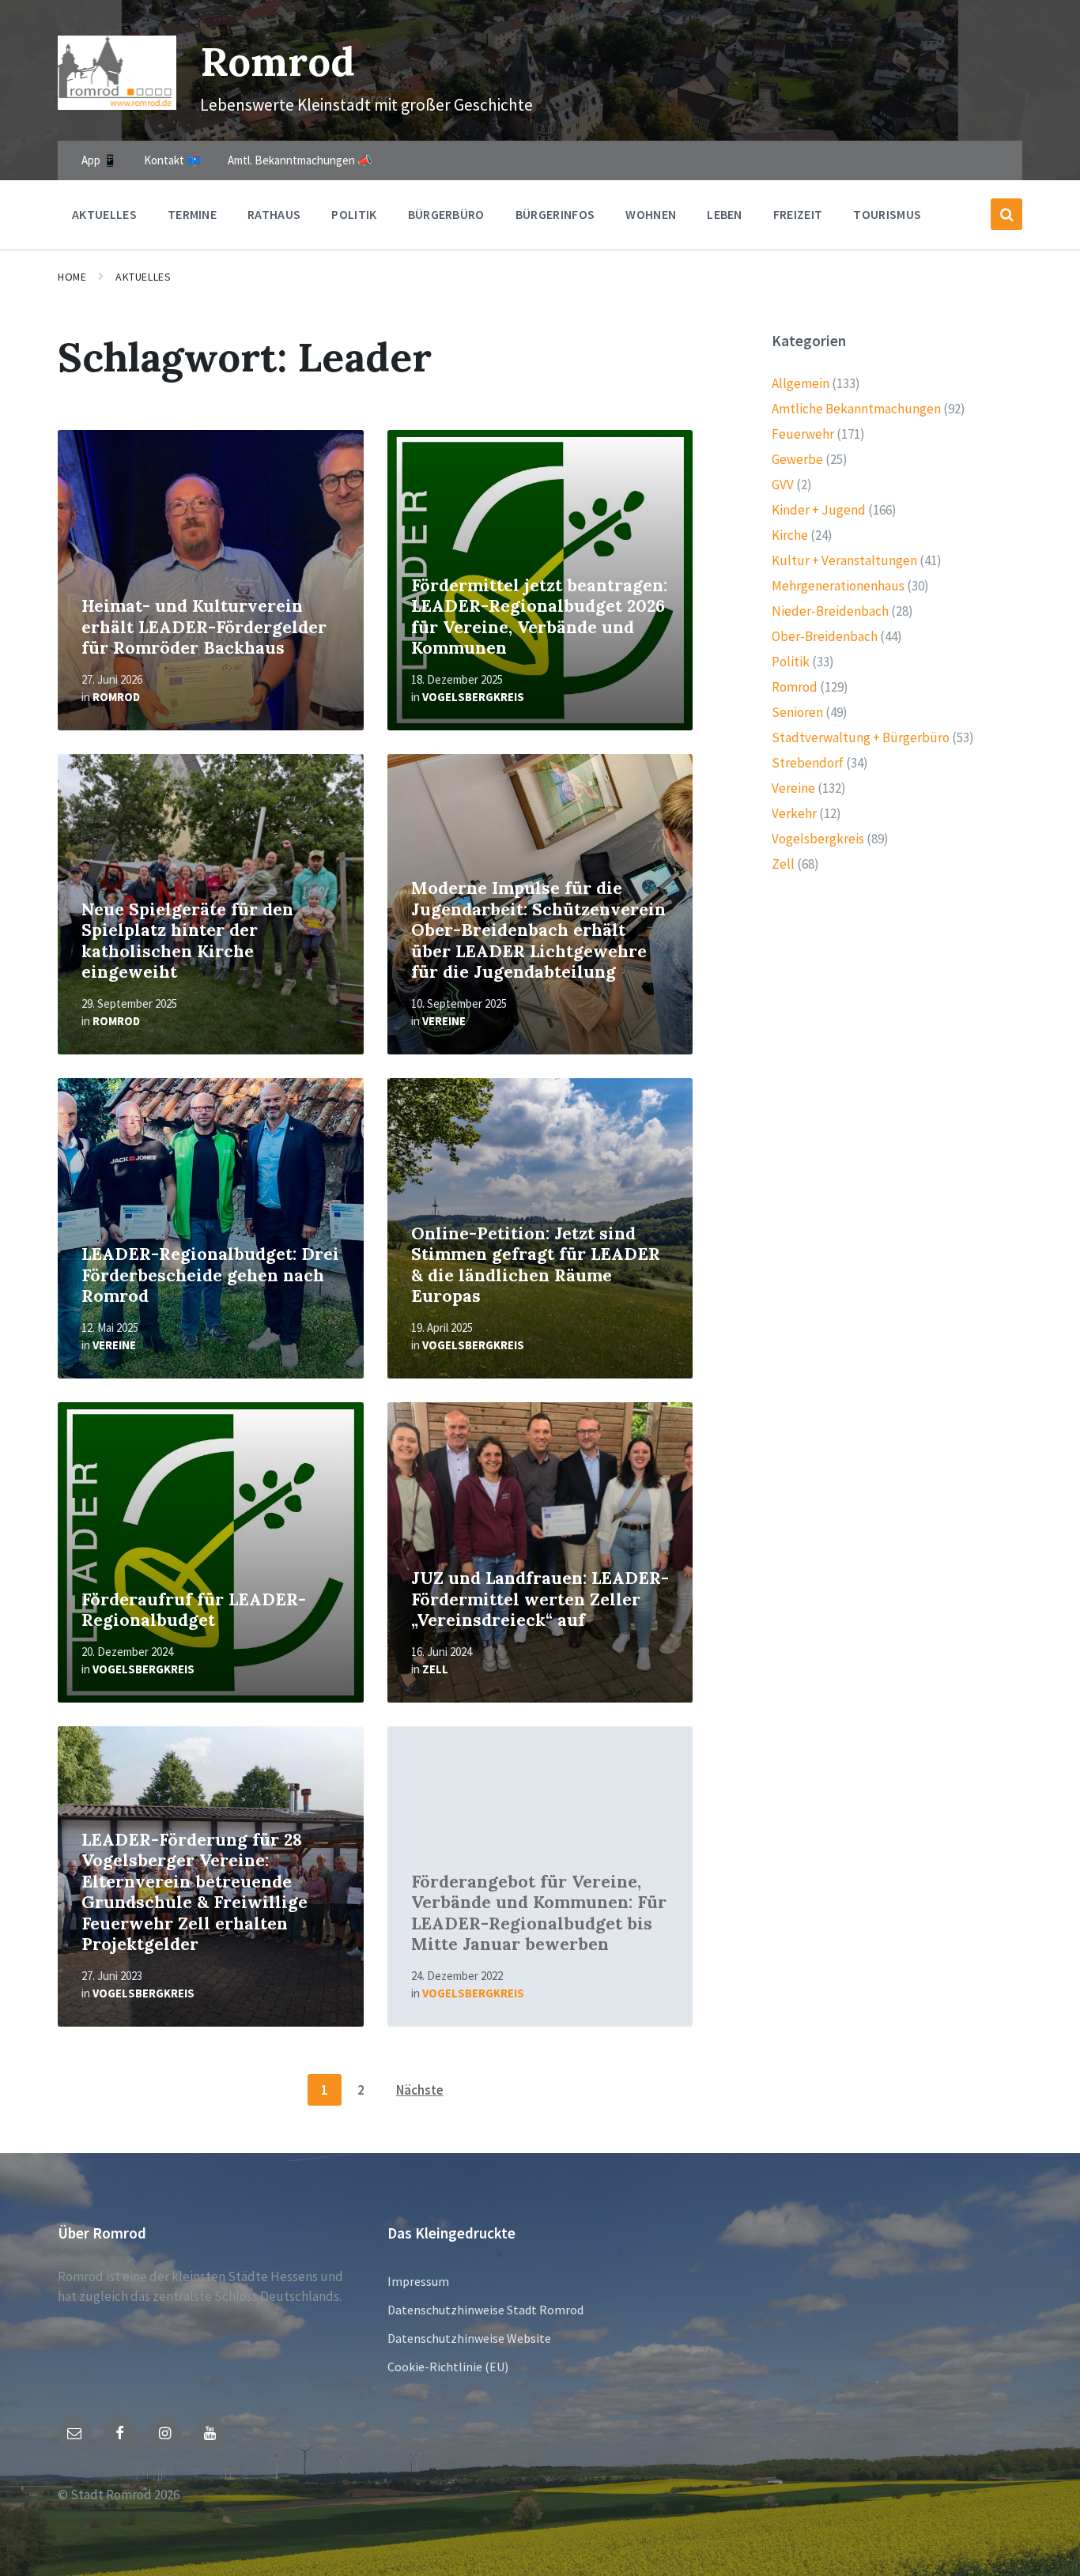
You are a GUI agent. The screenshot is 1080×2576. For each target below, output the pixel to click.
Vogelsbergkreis (473, 697)
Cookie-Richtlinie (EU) (448, 2367)
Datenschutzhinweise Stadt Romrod (485, 2310)
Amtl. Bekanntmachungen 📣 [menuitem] (300, 160)
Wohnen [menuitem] (651, 214)
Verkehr (794, 813)
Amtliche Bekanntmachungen (856, 409)
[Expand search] (1006, 214)
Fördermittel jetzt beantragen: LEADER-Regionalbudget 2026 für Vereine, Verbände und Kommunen (539, 617)
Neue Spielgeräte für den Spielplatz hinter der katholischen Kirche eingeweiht (187, 941)
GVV (783, 485)
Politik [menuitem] (354, 214)
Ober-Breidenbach (825, 636)
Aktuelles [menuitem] (104, 214)
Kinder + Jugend (819, 510)
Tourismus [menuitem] (887, 214)
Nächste (420, 2090)
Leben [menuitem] (725, 214)
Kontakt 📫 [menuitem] (173, 160)
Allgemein (801, 383)
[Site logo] (117, 105)
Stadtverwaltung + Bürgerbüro (861, 737)
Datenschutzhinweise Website (469, 2338)
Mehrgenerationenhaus (838, 586)
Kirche (790, 535)
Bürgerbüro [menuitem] (446, 214)
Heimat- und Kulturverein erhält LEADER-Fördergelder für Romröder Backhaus (204, 627)
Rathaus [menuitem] (274, 214)
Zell (435, 1669)
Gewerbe (797, 459)
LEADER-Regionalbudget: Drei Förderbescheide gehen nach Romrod (210, 1275)
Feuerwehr (803, 434)
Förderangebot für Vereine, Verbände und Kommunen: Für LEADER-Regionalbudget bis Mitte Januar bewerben (539, 1913)
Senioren (797, 712)
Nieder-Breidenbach (830, 611)
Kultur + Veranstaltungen (844, 560)
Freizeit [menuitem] (798, 214)
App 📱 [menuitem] (100, 160)
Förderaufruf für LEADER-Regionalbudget (194, 1610)
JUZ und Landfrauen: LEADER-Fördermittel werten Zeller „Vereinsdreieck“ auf (540, 1599)
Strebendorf (808, 763)
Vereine (444, 1021)
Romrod (278, 61)
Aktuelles (143, 277)
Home (72, 277)
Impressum (418, 2281)
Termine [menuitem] (192, 214)
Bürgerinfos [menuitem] (555, 214)
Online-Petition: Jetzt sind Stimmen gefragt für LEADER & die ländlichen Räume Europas (536, 1265)
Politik (791, 662)
